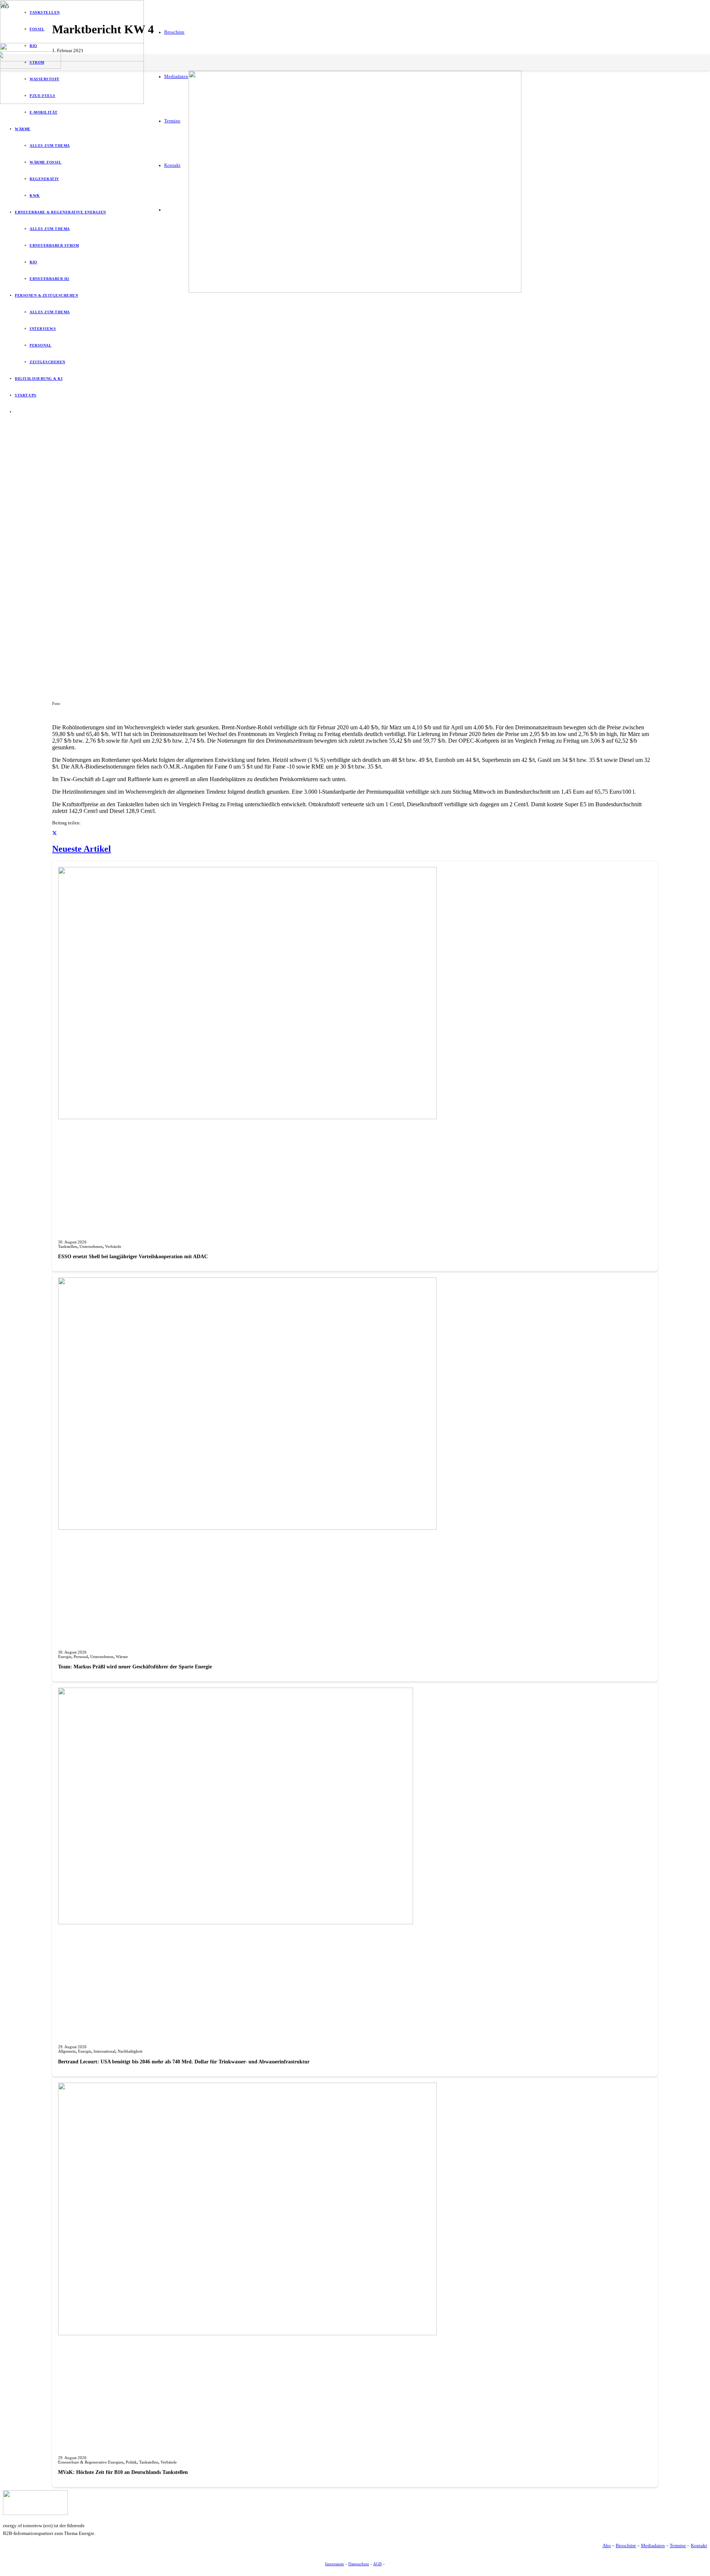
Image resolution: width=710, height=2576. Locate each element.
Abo (607, 2546)
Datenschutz (359, 2564)
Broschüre (626, 2546)
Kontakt (699, 2546)
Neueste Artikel (82, 849)
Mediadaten (653, 2546)
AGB (377, 2564)
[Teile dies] (55, 834)
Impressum (334, 2564)
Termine (678, 2546)
